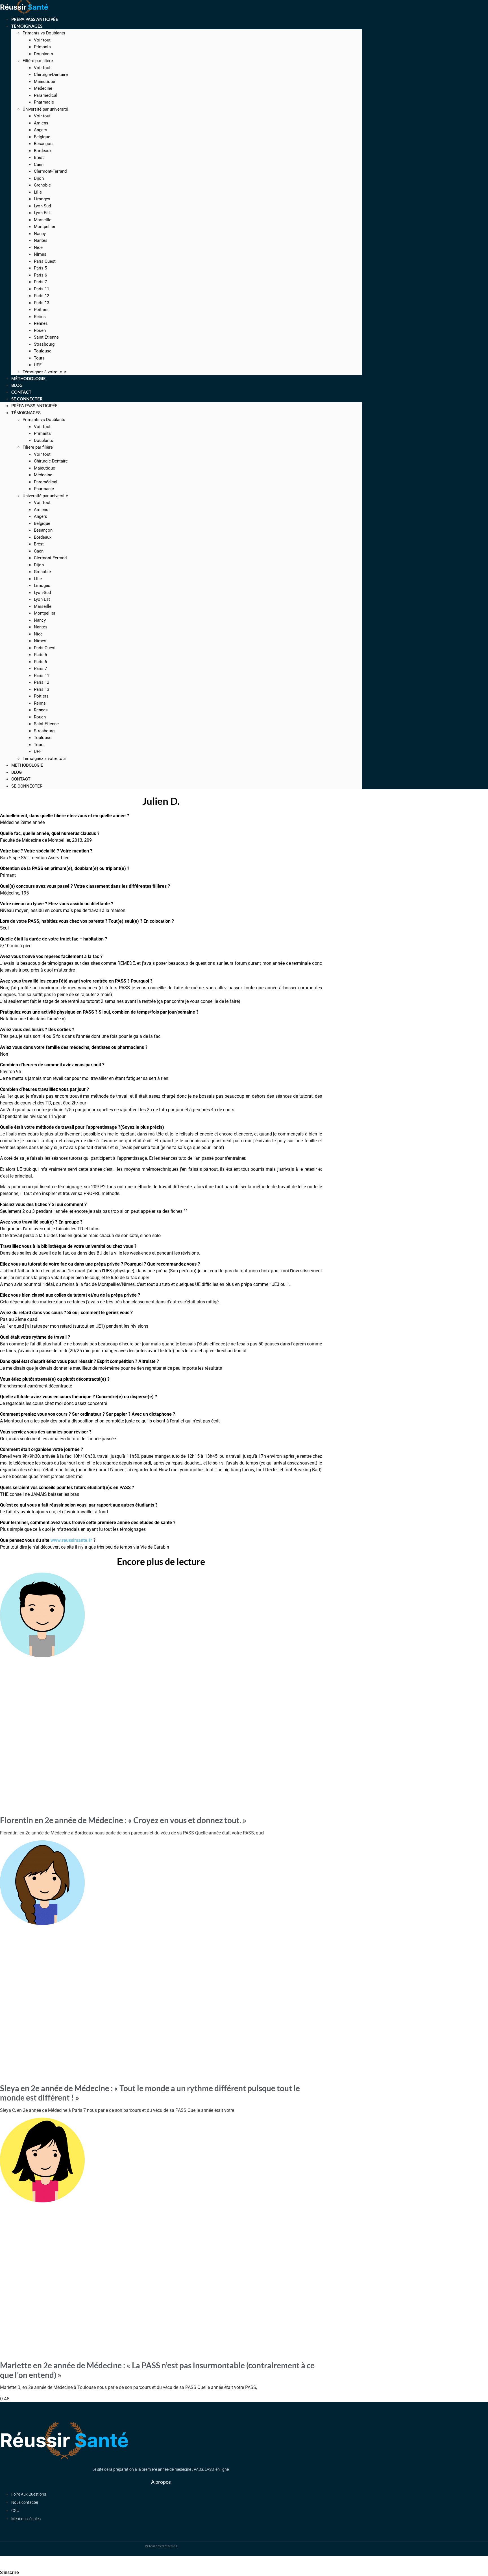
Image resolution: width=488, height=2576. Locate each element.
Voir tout (42, 40)
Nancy (40, 234)
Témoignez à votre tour (44, 758)
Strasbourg (44, 344)
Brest (39, 157)
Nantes (41, 240)
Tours (39, 358)
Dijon (39, 178)
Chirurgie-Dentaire (51, 74)
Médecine (43, 88)
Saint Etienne (46, 337)
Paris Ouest (45, 261)
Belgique (42, 137)
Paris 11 (42, 289)
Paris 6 (40, 275)
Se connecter (27, 399)
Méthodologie (27, 765)
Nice (38, 247)
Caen (39, 165)
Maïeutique (44, 82)
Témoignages (27, 26)
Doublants (43, 54)
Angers (41, 130)
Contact (21, 779)
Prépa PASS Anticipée (34, 406)
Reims (40, 317)
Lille (38, 192)
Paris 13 (42, 303)
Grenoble (42, 185)
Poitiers (41, 310)
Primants (42, 47)
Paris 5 (40, 268)
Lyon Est (42, 213)
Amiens (41, 123)
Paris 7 (40, 282)
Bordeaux (43, 151)
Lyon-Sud (42, 206)
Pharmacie (44, 102)
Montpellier (45, 227)
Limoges (42, 199)
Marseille (43, 220)
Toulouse (43, 351)
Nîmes (40, 254)
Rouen (40, 330)
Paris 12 (42, 296)
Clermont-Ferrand (50, 171)
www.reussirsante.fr (71, 1540)
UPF (38, 751)
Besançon (43, 144)
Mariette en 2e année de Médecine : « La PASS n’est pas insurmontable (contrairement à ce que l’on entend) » (157, 2370)
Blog (17, 772)
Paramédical (46, 95)
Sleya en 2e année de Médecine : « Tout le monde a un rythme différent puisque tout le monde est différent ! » (150, 2093)
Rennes (41, 323)
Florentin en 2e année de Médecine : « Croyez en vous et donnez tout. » (123, 1820)
